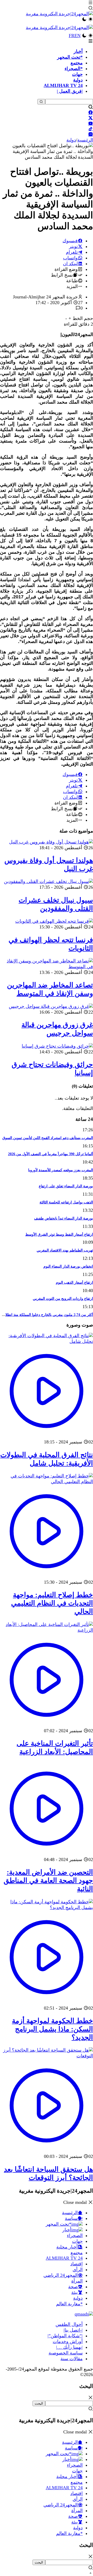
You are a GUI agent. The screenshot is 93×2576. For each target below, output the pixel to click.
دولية (71, 140)
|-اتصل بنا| (73, 2330)
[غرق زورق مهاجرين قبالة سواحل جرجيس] (51, 1006)
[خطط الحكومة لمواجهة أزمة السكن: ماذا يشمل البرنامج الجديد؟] (47, 1908)
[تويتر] (91, 118)
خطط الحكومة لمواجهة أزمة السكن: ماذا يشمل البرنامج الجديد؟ (52, 2029)
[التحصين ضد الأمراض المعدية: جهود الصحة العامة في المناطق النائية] (47, 1854)
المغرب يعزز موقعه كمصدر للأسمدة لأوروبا (61, 1170)
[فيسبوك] (91, 112)
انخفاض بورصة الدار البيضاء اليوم (68, 1266)
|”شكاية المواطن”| (65, 2336)
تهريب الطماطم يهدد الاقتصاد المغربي (65, 1250)
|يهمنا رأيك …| (69, 2347)
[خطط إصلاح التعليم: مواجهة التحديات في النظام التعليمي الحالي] (47, 1482)
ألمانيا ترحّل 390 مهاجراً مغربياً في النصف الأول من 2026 (51, 1154)
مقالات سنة (72, 2359)
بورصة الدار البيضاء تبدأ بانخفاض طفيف (64, 1218)
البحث (39, 2403)
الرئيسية (85, 140)
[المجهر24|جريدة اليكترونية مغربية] (59, 14)
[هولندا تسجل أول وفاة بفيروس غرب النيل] (51, 842)
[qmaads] (84, 2314)
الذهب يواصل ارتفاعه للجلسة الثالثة (66, 1202)
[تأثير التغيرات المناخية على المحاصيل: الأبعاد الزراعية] (47, 1630)
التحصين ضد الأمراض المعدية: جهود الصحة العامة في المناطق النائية (48, 1881)
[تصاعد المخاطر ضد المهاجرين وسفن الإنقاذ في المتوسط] (47, 967)
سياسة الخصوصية (66, 2353)
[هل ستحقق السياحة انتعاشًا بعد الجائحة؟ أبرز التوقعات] (47, 2056)
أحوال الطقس (69, 2324)
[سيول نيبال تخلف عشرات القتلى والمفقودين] (48, 881)
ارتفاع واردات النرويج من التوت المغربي (63, 1299)
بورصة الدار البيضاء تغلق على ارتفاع (66, 1186)
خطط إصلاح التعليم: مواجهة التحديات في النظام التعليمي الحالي (52, 1603)
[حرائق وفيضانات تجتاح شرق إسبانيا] (57, 1046)
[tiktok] (91, 129)
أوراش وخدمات (68, 2341)
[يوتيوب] (91, 123)
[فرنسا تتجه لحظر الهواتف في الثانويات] (54, 921)
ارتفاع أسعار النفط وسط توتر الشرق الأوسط (59, 1234)
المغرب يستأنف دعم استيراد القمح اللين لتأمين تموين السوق (48, 1138)
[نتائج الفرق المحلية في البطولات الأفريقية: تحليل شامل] (47, 1341)
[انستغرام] (91, 134)
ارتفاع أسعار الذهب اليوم (74, 1282)
